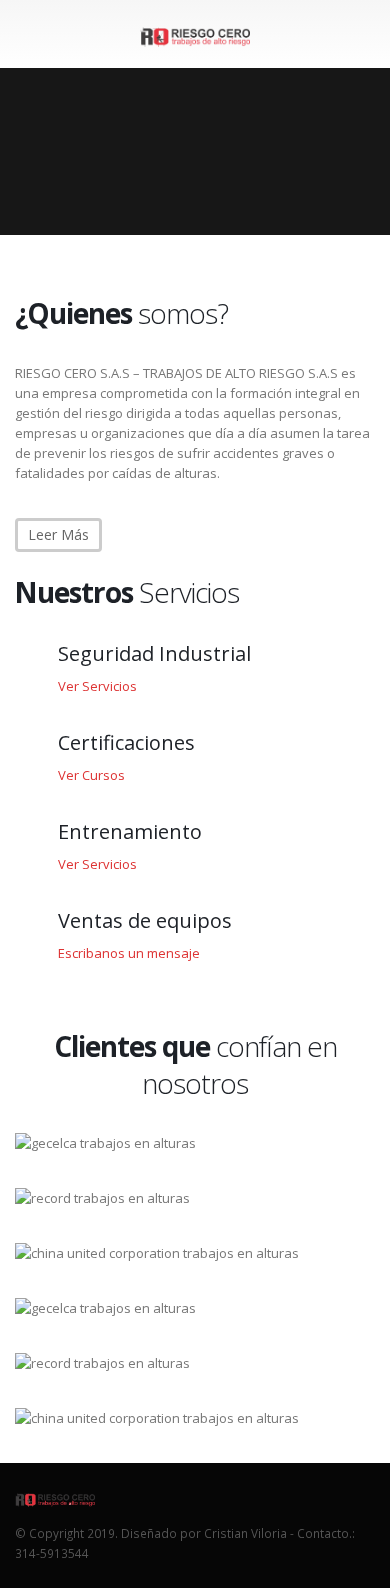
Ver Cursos (91, 775)
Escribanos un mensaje (129, 953)
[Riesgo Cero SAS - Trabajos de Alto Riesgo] (195, 33)
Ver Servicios (97, 686)
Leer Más (58, 534)
